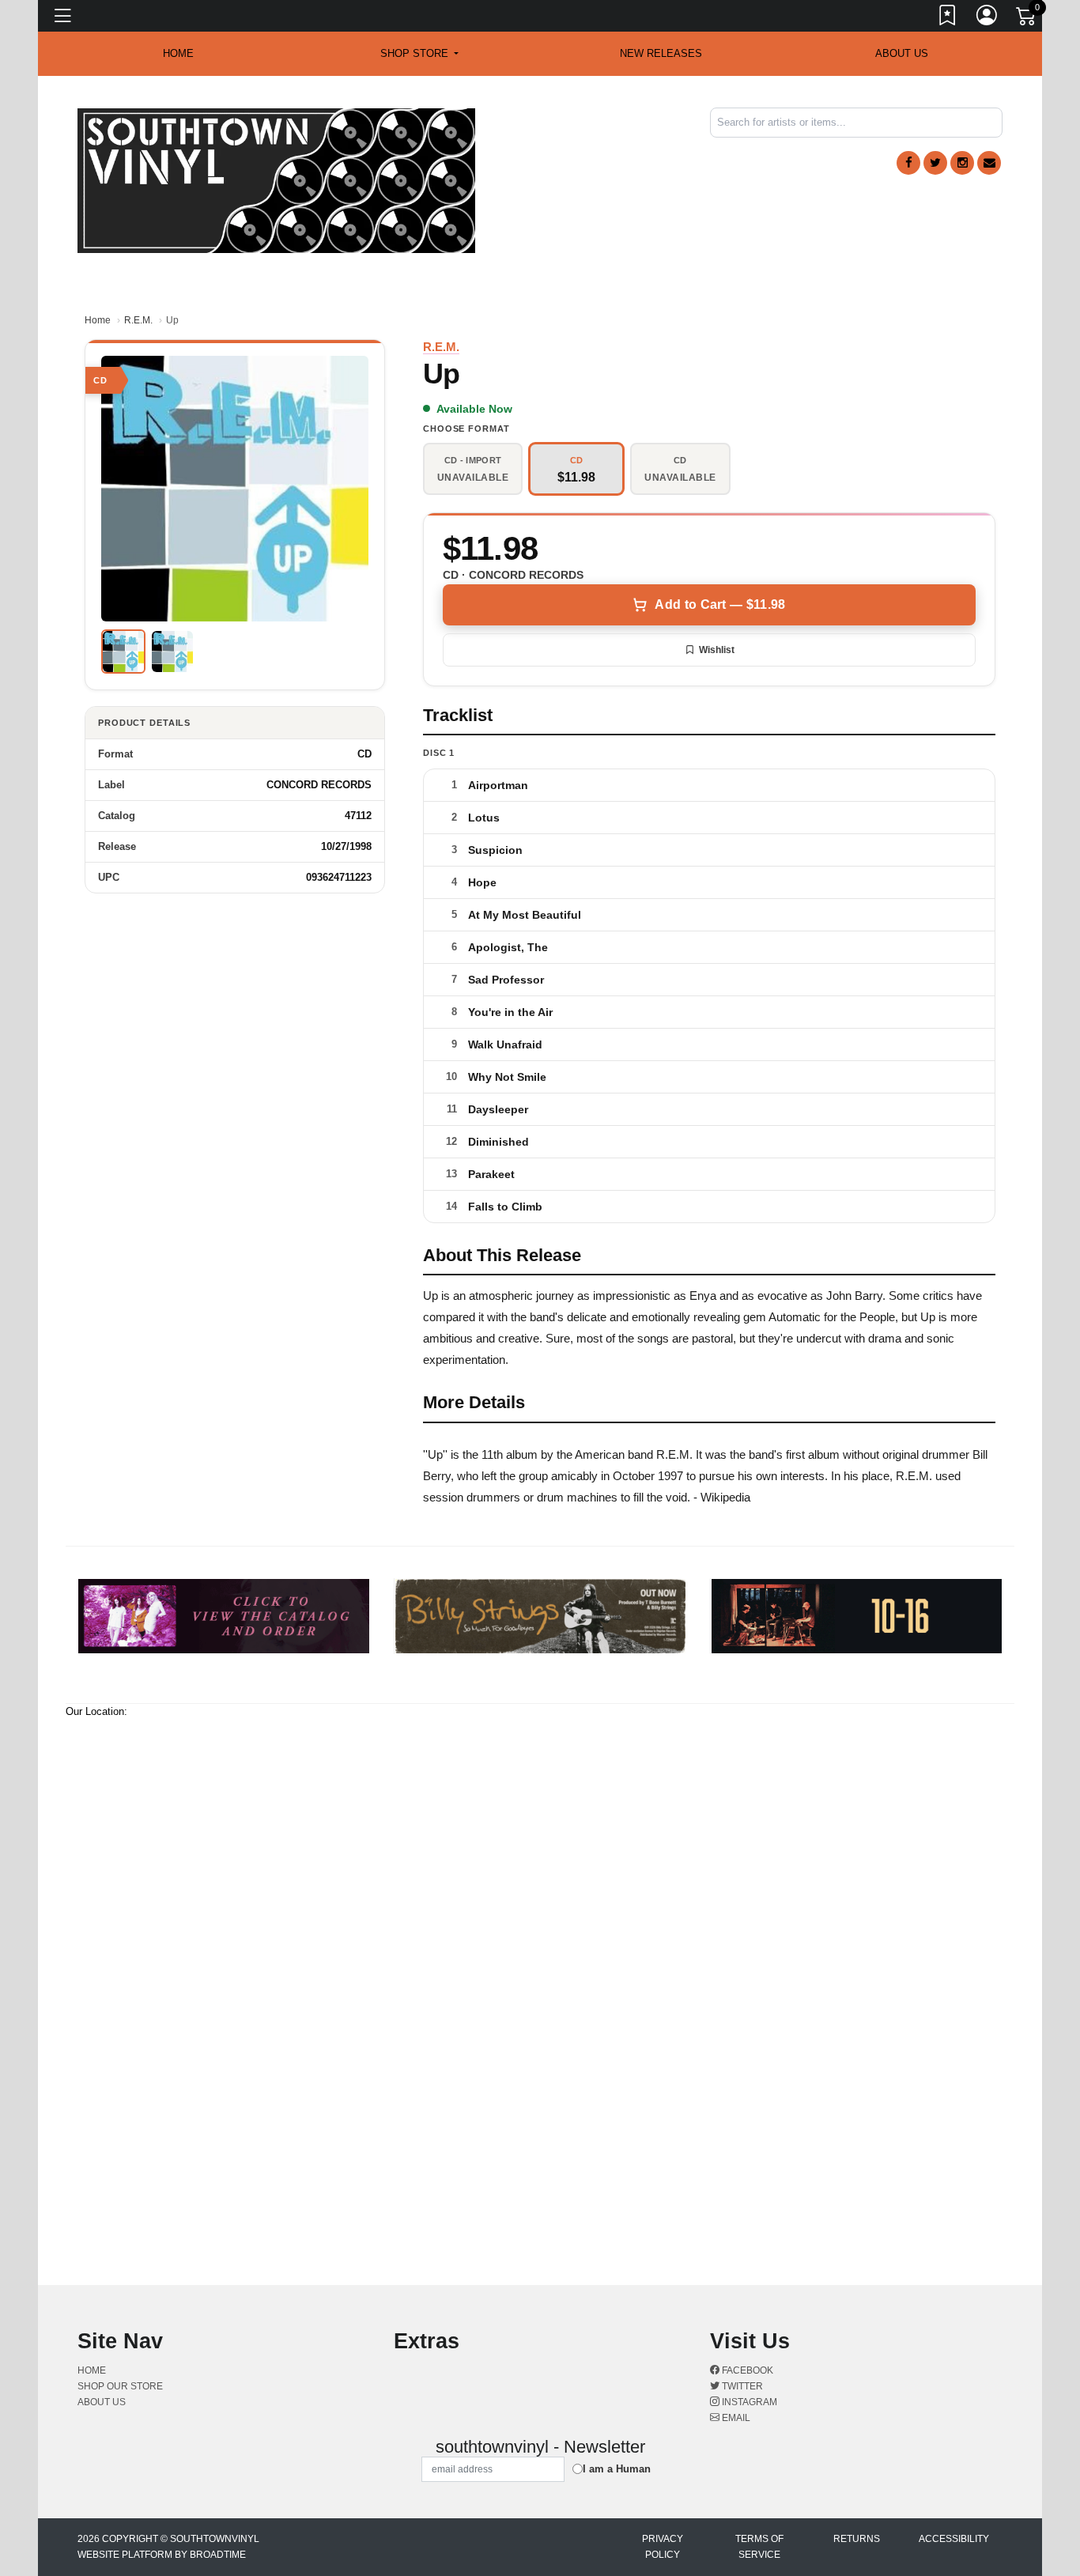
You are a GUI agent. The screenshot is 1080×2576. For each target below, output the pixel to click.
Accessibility (954, 2539)
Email (735, 2418)
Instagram (748, 2402)
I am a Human (617, 2469)
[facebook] (908, 163)
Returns (857, 2539)
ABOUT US (902, 53)
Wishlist (717, 650)
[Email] (989, 163)
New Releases (661, 53)
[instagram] (962, 163)
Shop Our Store (120, 2386)
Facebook (746, 2370)
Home (98, 320)
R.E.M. (138, 320)
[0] (1027, 19)
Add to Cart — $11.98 (720, 604)
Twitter (741, 2386)
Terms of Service (759, 2547)
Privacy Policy (663, 2547)
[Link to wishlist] (948, 18)
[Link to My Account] (987, 18)
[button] (419, 54)
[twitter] (935, 163)
